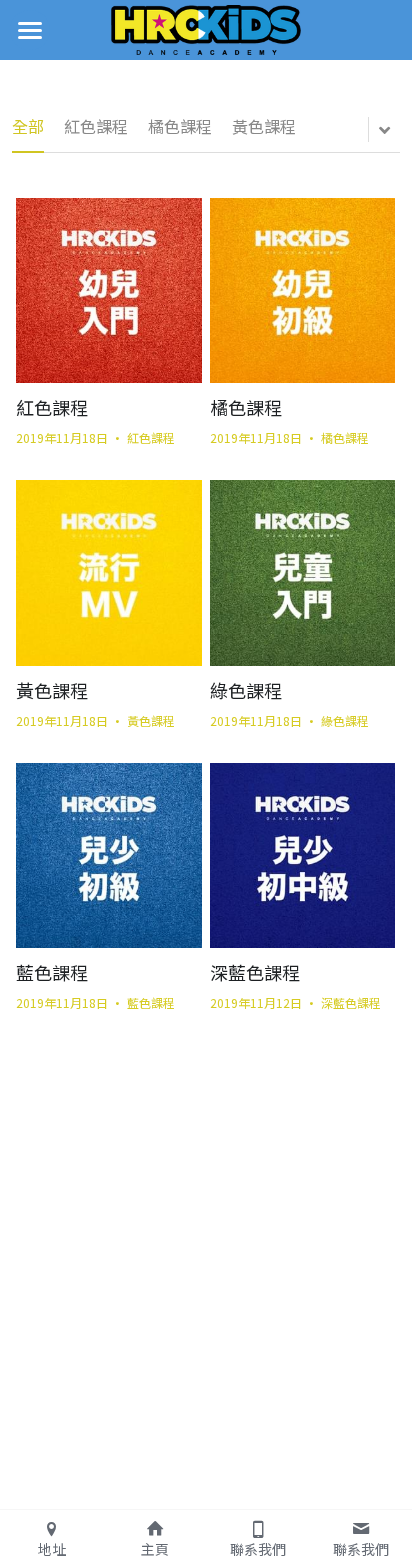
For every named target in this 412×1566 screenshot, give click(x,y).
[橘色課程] (302, 290)
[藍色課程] (108, 855)
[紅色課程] (108, 290)
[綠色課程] (302, 572)
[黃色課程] (108, 572)
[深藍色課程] (302, 855)
